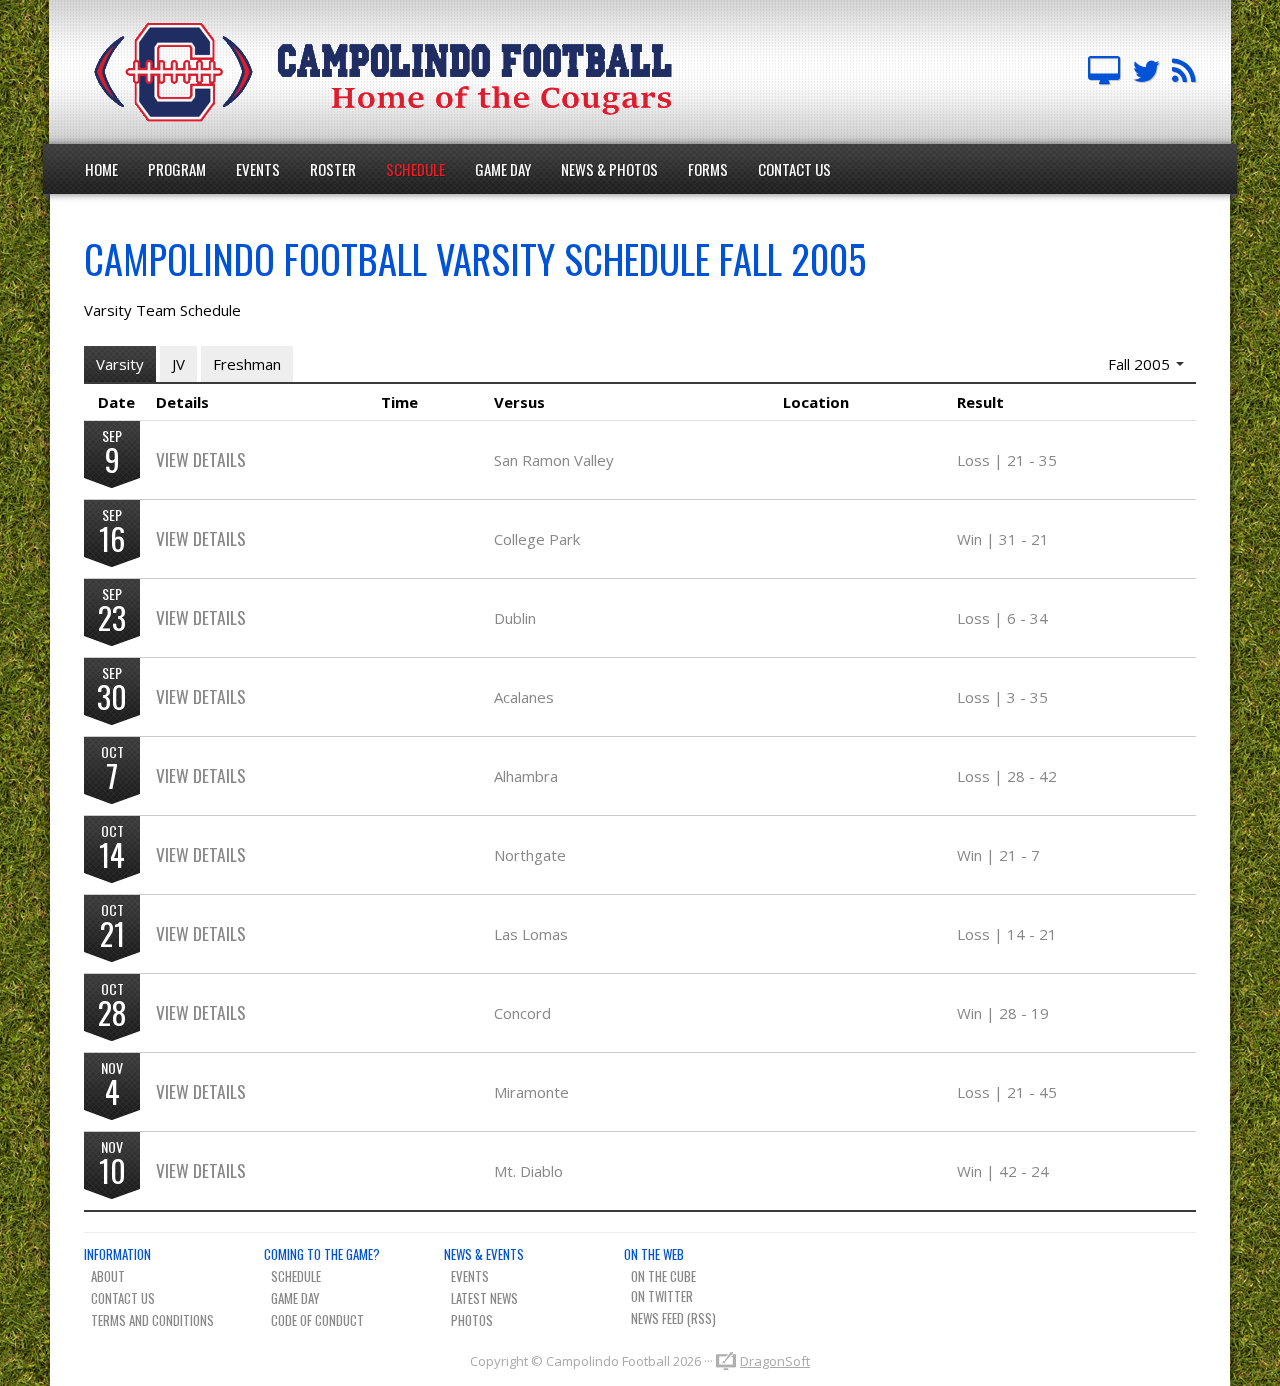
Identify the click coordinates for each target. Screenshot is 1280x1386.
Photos (472, 1320)
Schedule (415, 169)
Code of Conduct (317, 1320)
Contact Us (794, 169)
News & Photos (609, 169)
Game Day (503, 169)
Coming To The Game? (322, 1254)
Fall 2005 (1141, 364)
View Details (201, 459)
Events (258, 169)
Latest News (484, 1298)
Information (117, 1254)
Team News (1184, 72)
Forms (708, 169)
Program (177, 169)
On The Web (654, 1254)
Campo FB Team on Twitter (1146, 72)
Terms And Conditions (152, 1320)
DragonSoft (775, 1361)
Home (101, 169)
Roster (333, 169)
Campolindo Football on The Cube (1104, 72)
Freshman (247, 364)
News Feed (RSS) (673, 1318)
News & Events (484, 1254)
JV (178, 364)
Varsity (120, 364)
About (108, 1276)
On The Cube (663, 1276)
